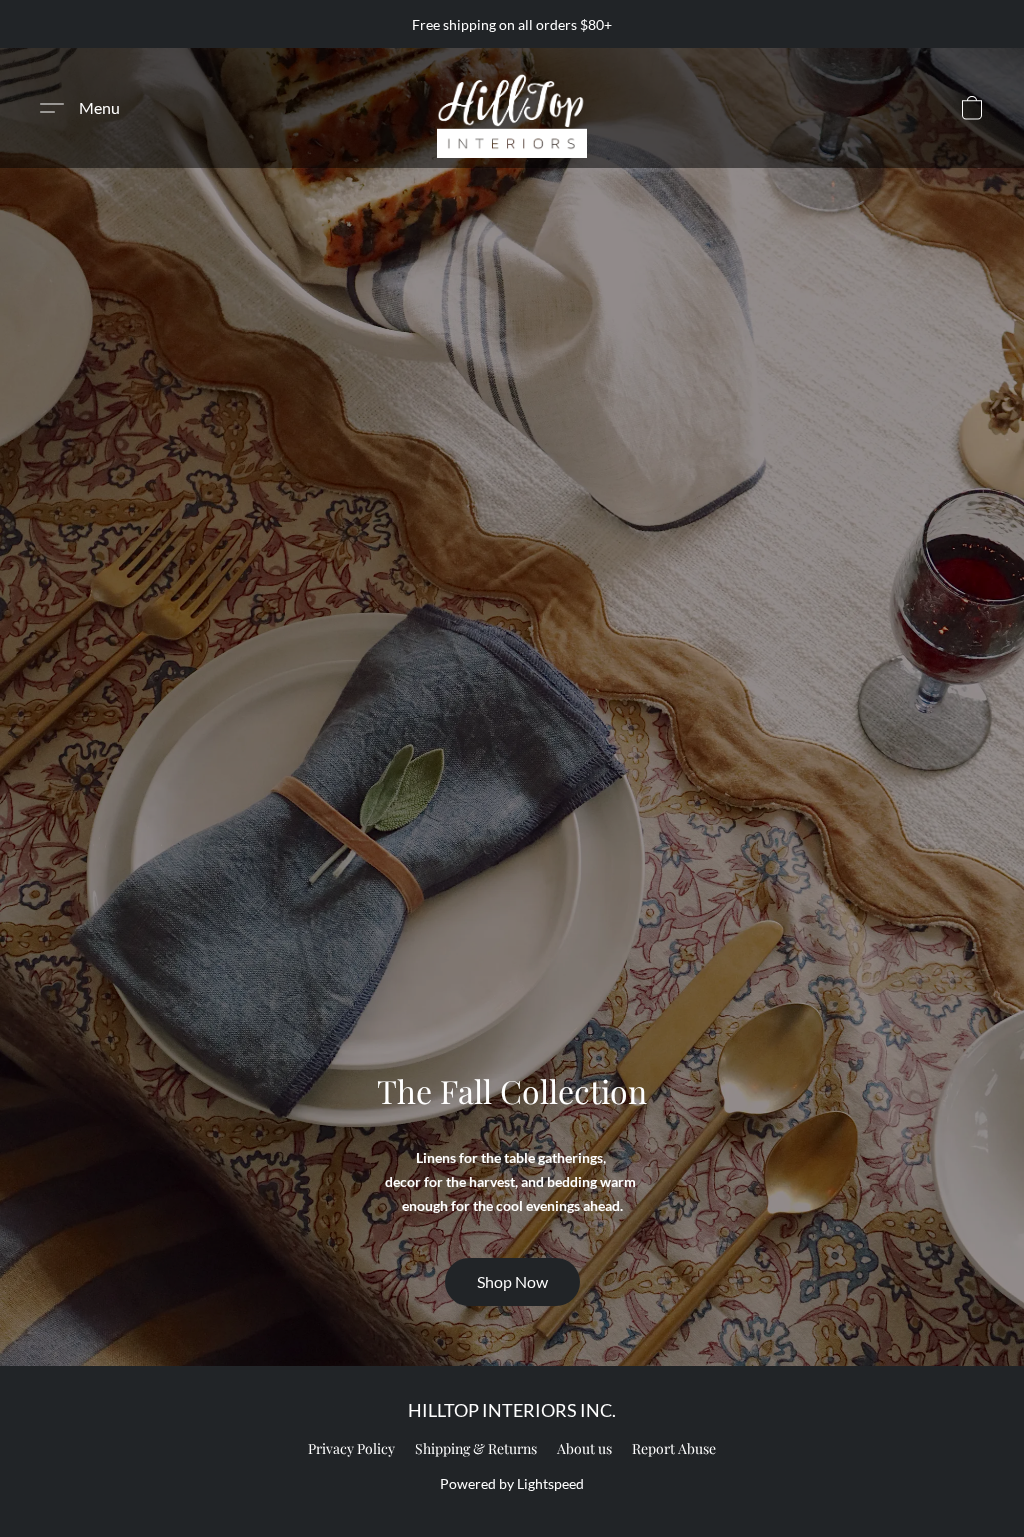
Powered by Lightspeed (512, 1483)
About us (584, 1448)
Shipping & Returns (476, 1448)
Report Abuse (674, 1448)
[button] (512, 108)
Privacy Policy (351, 1448)
